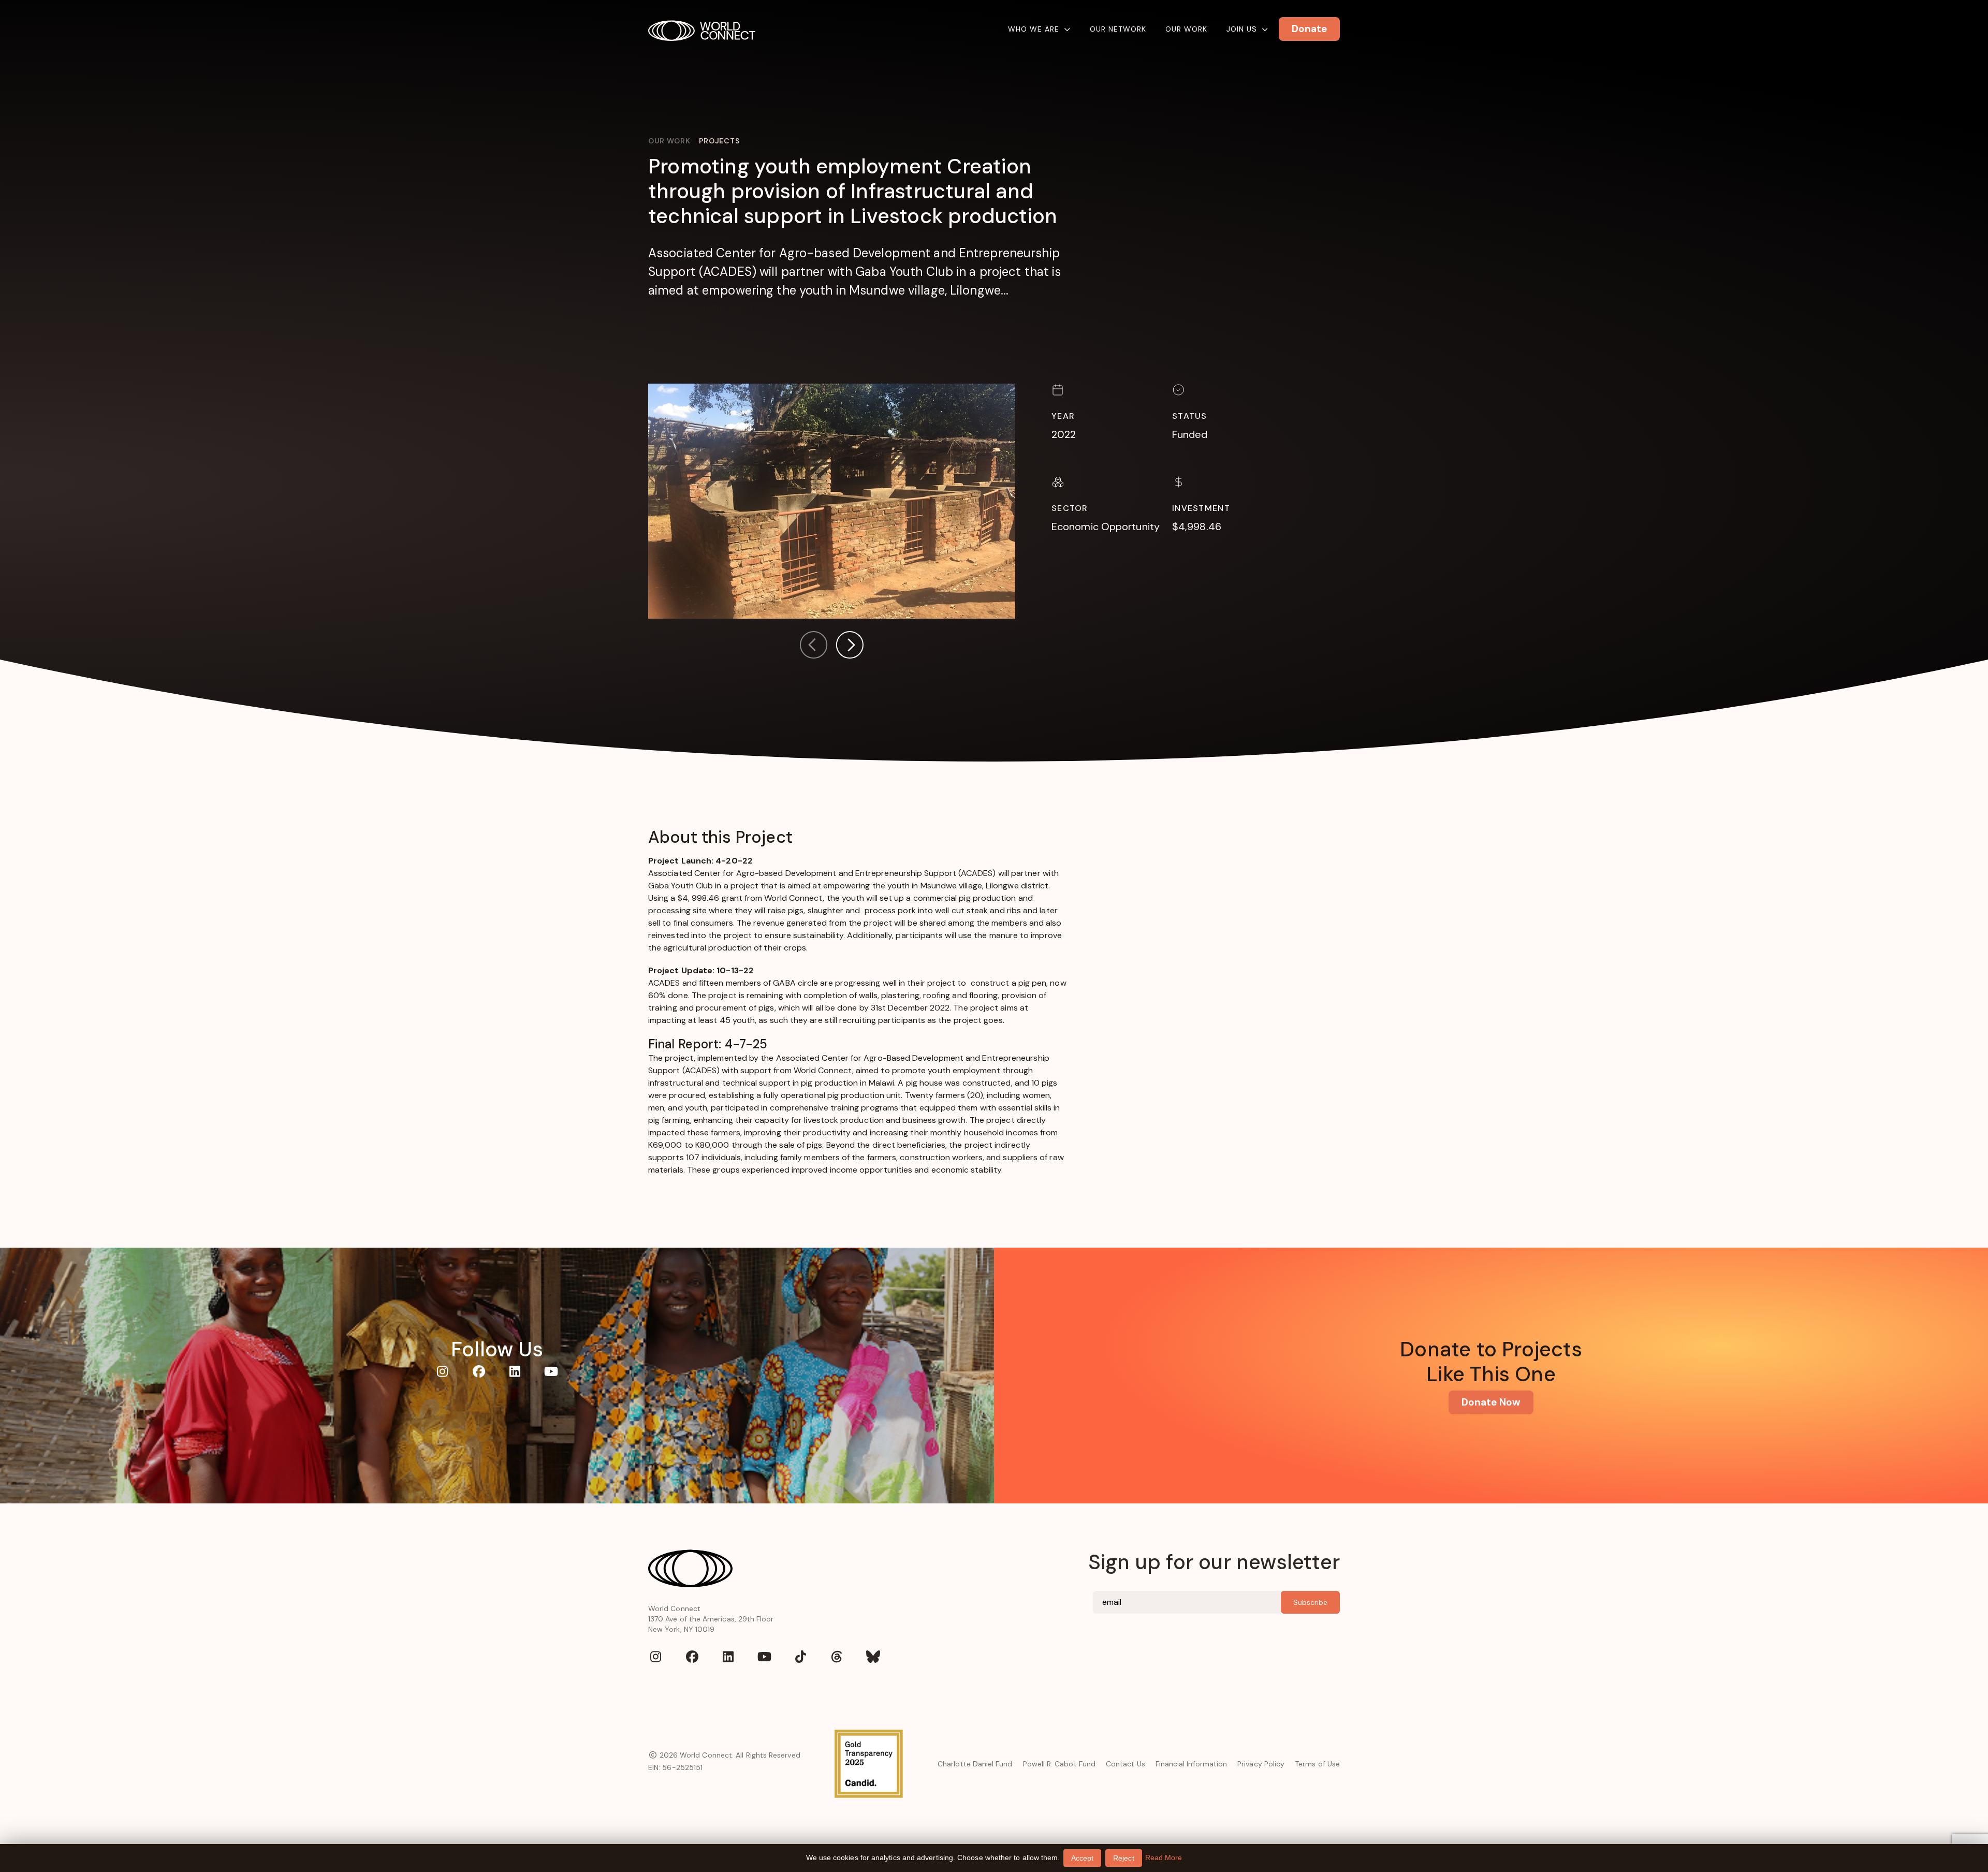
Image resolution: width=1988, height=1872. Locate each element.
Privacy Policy (1261, 1764)
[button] (850, 647)
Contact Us (1125, 1764)
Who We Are (1034, 29)
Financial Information (1191, 1764)
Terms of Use (1317, 1764)
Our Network (1118, 29)
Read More (1164, 1858)
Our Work (1186, 29)
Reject (1123, 1858)
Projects (719, 141)
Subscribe (1310, 1602)
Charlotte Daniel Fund (975, 1764)
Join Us (1242, 29)
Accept (1082, 1858)
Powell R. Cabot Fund (1059, 1764)
